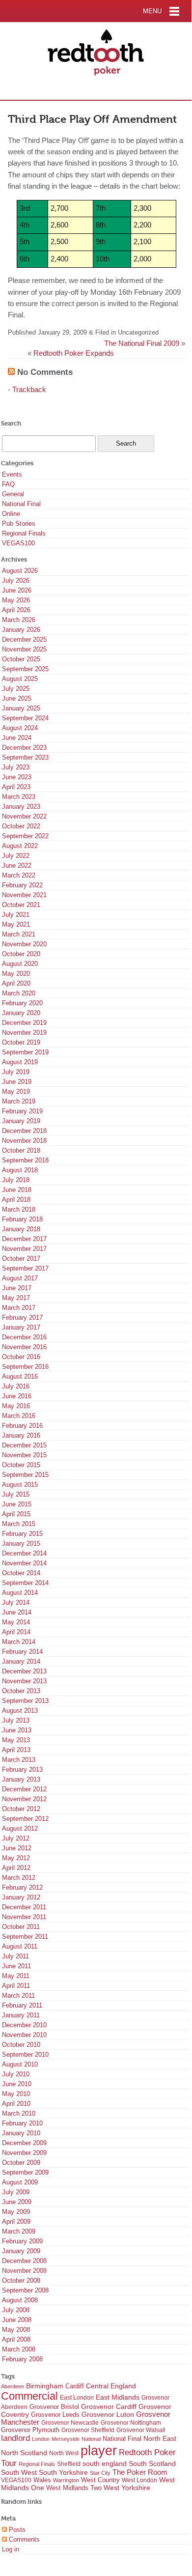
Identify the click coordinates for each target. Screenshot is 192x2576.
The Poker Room (140, 2472)
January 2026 (21, 630)
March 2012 (19, 1878)
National (91, 2439)
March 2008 (19, 2349)
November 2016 (24, 1347)
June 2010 (17, 2084)
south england (105, 2463)
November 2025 (24, 649)
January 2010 (21, 2133)
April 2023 (16, 787)
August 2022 (20, 846)
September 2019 (25, 1052)
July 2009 (16, 2192)
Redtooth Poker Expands (74, 353)
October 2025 (21, 659)
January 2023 (21, 807)
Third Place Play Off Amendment (92, 119)
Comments (23, 2539)
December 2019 (24, 1023)
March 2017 (19, 1308)
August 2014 (20, 1593)
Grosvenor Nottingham (131, 2423)
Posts (16, 2530)
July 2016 (16, 1386)
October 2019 (21, 1042)
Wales (42, 2480)
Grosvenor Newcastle (70, 2423)
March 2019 (19, 1101)
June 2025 (17, 698)
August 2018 (20, 1170)
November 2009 (24, 2153)
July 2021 (16, 915)
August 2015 (20, 1485)
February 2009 (22, 2241)
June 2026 (17, 590)
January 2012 (21, 1897)
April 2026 (16, 610)
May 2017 (16, 1298)
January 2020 (21, 1013)
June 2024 (17, 738)
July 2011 (15, 1956)
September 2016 (25, 1367)
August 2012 (20, 1828)
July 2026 (16, 580)
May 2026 (16, 600)
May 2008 (16, 2330)
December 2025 (24, 639)
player (99, 2451)
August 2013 (20, 1711)
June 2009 (17, 2202)
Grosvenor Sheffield (88, 2430)
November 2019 (24, 1033)
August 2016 (20, 1376)
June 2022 (17, 865)
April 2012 (16, 1868)
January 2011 (21, 2015)
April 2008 (16, 2339)
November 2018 (24, 1141)
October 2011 (21, 1927)
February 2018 (22, 1219)
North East (160, 2438)
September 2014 (25, 1583)
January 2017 (21, 1327)
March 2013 (19, 1760)
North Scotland (24, 2453)
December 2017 (24, 1239)
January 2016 (21, 1435)
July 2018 (16, 1180)
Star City (100, 2473)
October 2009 (21, 2163)
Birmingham (45, 2386)
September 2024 (25, 718)
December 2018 (24, 1131)
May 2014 (16, 1622)
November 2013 (24, 1681)
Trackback (29, 390)
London (41, 2439)
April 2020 (16, 983)
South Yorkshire (63, 2472)
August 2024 (20, 728)
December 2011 (24, 1907)
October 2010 (21, 2045)
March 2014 (19, 1642)
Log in (11, 2549)
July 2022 (16, 856)
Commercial (29, 2396)
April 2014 (16, 1632)
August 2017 (20, 1278)
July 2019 (16, 1072)
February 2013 (22, 1769)
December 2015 (24, 1445)
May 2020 (16, 974)
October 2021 (21, 905)
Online (11, 514)
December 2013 (24, 1671)
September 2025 (25, 669)
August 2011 (20, 1946)
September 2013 (25, 1701)
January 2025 (21, 708)
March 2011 (18, 1996)
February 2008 (22, 2359)
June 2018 (17, 1190)
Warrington (66, 2480)
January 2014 (21, 1661)
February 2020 (22, 1003)
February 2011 (22, 2005)
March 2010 (19, 2113)
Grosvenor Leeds (55, 2415)
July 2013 (16, 1720)
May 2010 (16, 2094)
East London (77, 2398)
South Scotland (152, 2464)
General (13, 494)
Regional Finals (24, 533)
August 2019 (20, 1062)
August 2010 (20, 2064)
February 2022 (22, 885)
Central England (111, 2386)
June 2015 (17, 1504)
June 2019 (17, 1082)
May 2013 (16, 1740)
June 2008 (17, 2320)
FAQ (8, 484)
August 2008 (20, 2300)
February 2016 (22, 1426)
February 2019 (22, 1111)
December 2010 (24, 2025)
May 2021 (16, 924)
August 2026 (20, 571)
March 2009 (19, 2231)
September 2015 (25, 1475)
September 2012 (25, 1819)
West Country (100, 2480)
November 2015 (24, 1455)
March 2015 (19, 1524)
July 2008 (16, 2310)
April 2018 (16, 1200)
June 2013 (17, 1730)
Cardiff (75, 2386)
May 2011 (16, 1976)
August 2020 (20, 964)
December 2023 (24, 748)
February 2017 (22, 1317)
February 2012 (22, 1887)
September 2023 (25, 757)
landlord (15, 2438)
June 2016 (17, 1396)
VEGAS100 (18, 543)
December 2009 (24, 2143)
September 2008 (25, 2290)
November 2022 (24, 816)
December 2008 (24, 2261)
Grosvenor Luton (108, 2415)
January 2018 (21, 1229)
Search (11, 423)
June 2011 (16, 1966)
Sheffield (69, 2464)
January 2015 (21, 1543)
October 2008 (21, 2280)
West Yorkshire (127, 2488)
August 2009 (20, 2182)
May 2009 (16, 2212)
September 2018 (25, 1160)
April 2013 (16, 1750)
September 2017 (25, 1268)
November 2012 (24, 1799)
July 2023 (16, 767)
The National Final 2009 (142, 343)
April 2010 (16, 2104)
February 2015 (22, 1534)
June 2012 (17, 1848)
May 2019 (16, 1091)
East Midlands (118, 2397)
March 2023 (19, 797)
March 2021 (19, 934)
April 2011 (16, 1986)
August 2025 (20, 679)
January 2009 (21, 2251)
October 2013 (21, 1691)
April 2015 (16, 1514)
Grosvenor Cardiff (109, 2406)
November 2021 (24, 895)
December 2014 (24, 1553)
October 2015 (21, 1465)
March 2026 (19, 620)
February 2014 (22, 1652)
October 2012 (21, 1809)
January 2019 (21, 1121)
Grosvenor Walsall (141, 2430)
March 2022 (19, 875)
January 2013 (21, 1779)
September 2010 (25, 2054)
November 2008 (24, 2271)
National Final (21, 504)
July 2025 (16, 689)
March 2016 (19, 1416)
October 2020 (21, 954)
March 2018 (19, 1209)
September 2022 (25, 836)
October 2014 (21, 1573)
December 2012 (24, 1789)
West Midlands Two (74, 2488)
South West (19, 2472)
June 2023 (17, 777)
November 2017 (24, 1249)
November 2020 (24, 944)
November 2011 (24, 1917)
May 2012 (16, 1858)
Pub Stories (19, 524)
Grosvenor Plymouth (30, 2430)
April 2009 (16, 2222)
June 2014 (17, 1612)
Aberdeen (13, 2386)
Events (12, 474)
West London (139, 2480)
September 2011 (25, 1937)
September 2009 (25, 2172)
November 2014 (24, 1563)
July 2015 (16, 1494)
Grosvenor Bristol (54, 2407)
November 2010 (24, 2035)
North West (64, 2453)
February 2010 (22, 2123)
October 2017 (21, 1259)
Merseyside (66, 2439)
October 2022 (21, 826)
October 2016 (21, 1357)
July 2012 (16, 1838)
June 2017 (17, 1288)
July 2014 (16, 1602)
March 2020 (19, 993)
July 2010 (16, 2074)
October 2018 (21, 1150)
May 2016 (16, 1406)
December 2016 (24, 1337)
